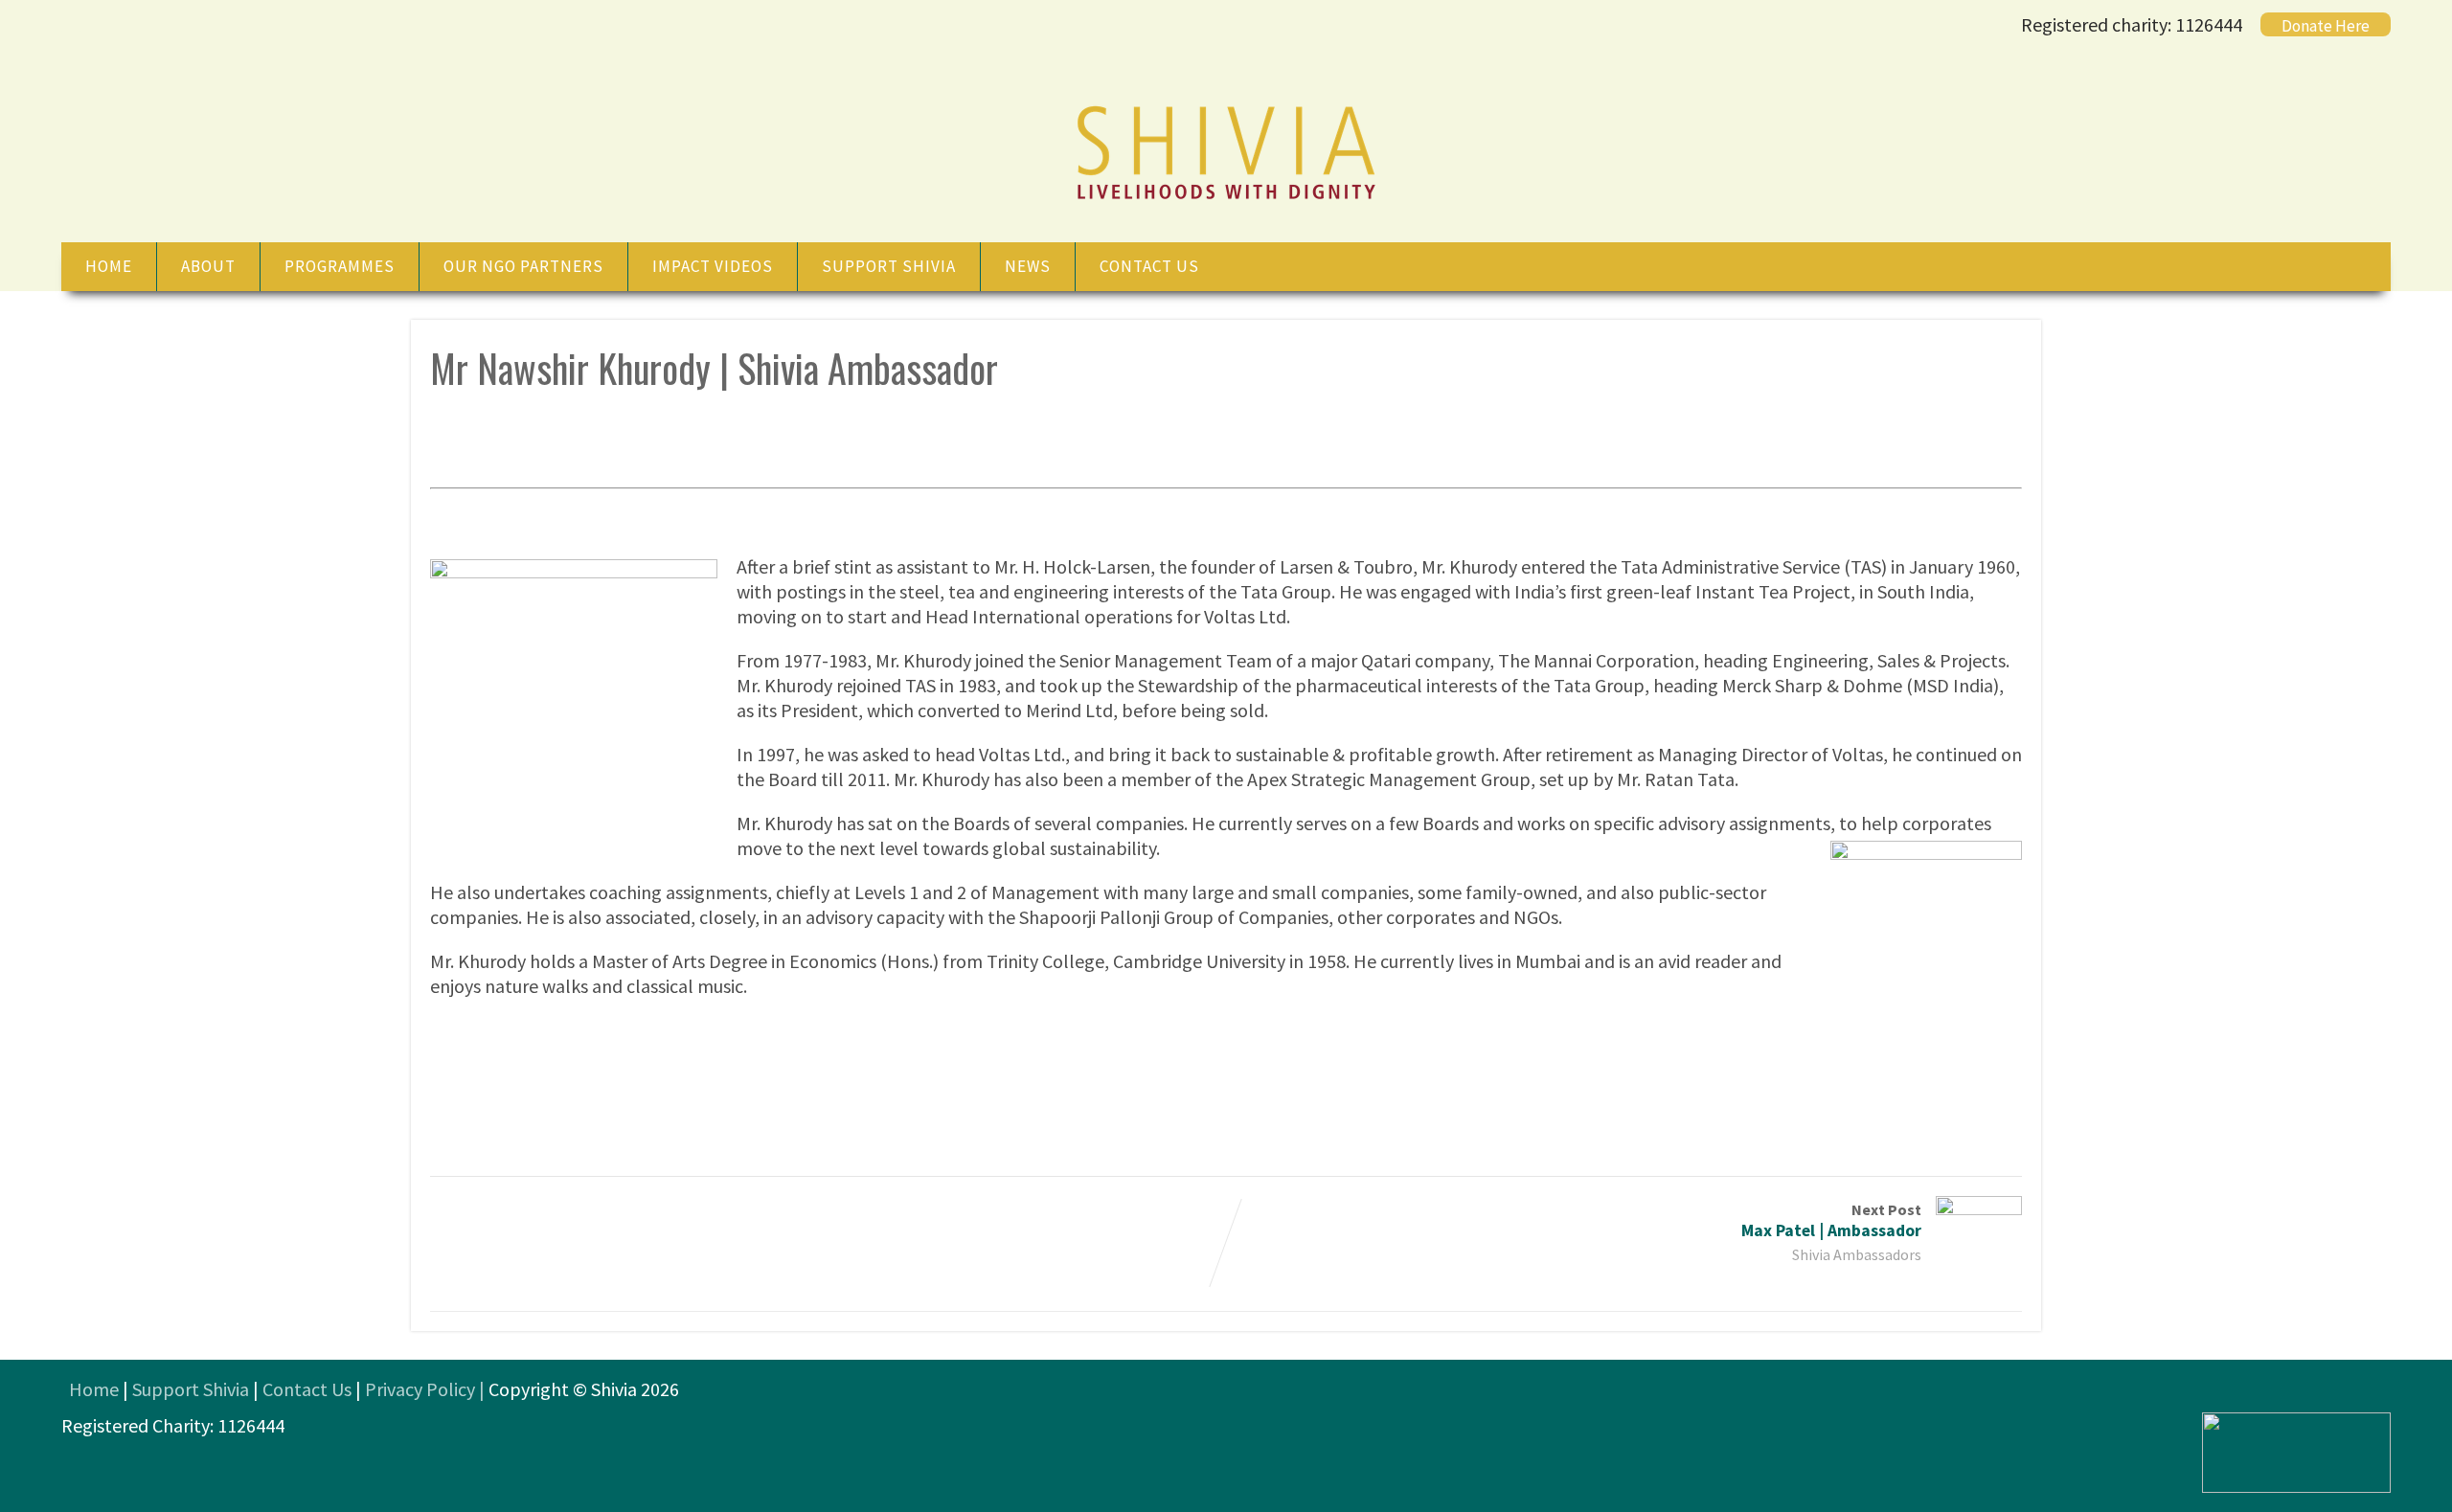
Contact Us (307, 1389)
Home (109, 266)
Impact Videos (713, 266)
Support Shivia (889, 266)
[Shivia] (1226, 202)
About (208, 266)
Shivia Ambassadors (1857, 1254)
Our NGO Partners (523, 266)
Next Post (1831, 1220)
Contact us (1149, 266)
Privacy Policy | (427, 1389)
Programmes (340, 266)
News (1028, 266)
